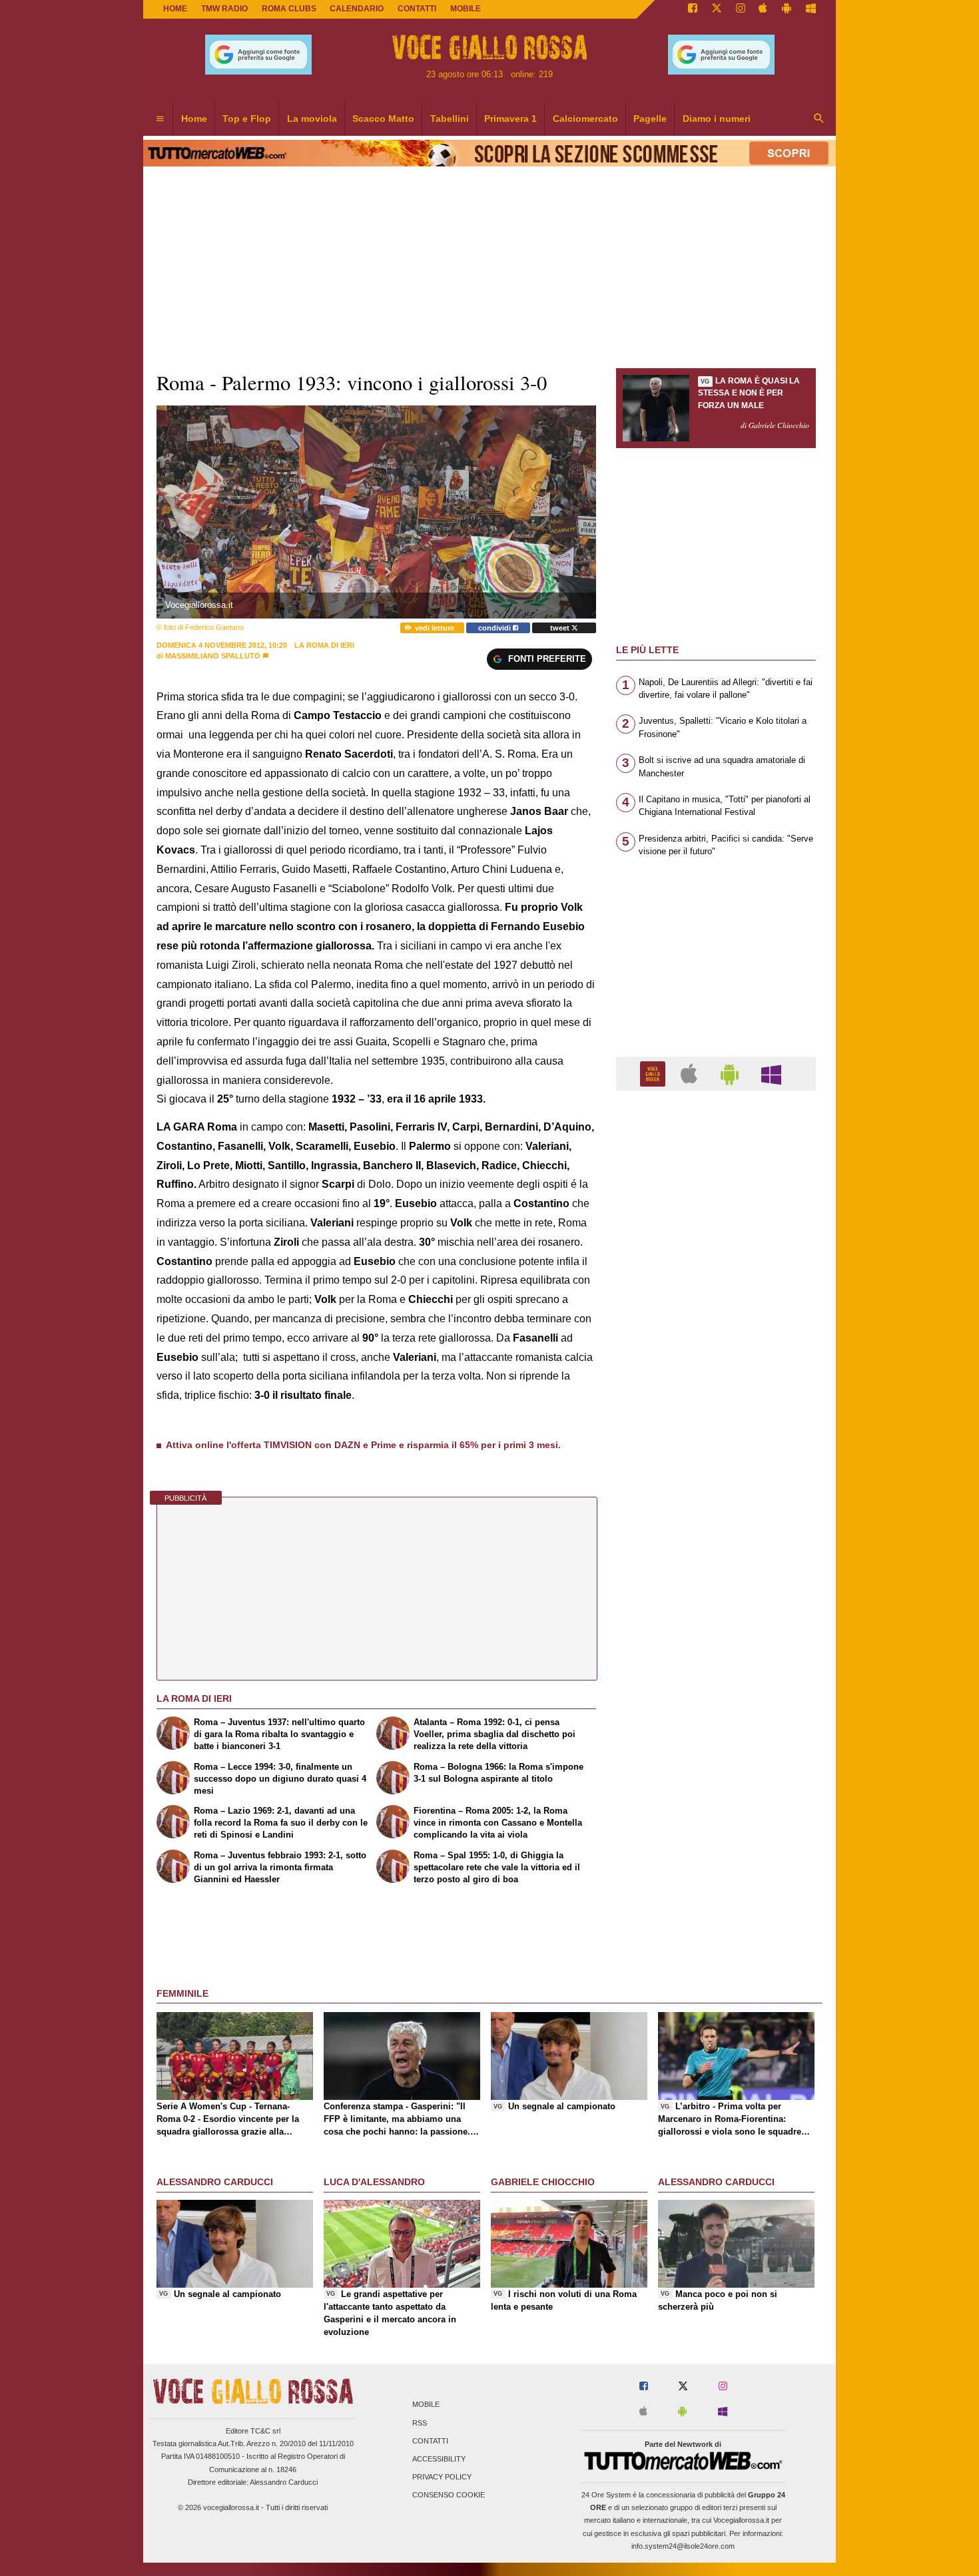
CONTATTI (417, 9)
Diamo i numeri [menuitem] (717, 119)
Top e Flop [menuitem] (247, 119)
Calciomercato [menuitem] (585, 119)
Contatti (430, 2441)
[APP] (655, 1073)
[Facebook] (693, 9)
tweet (561, 628)
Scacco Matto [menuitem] (383, 119)
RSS (420, 2423)
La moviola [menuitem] (312, 119)
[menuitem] (160, 119)
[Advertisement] (716, 1617)
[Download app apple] (764, 9)
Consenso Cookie (449, 2495)
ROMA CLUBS (289, 9)
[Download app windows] (811, 9)
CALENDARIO (357, 9)
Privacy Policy (442, 2477)
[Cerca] (819, 119)
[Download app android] (787, 9)
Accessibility (439, 2459)
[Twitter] (717, 9)
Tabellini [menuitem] (450, 119)
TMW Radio (224, 9)
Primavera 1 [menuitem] (510, 119)
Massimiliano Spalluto (213, 656)
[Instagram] (741, 9)
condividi (495, 628)
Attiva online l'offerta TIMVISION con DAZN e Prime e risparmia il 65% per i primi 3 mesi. (363, 1445)
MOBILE (466, 9)
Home (175, 9)
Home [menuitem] (194, 119)
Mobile (426, 2405)
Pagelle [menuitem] (650, 119)
